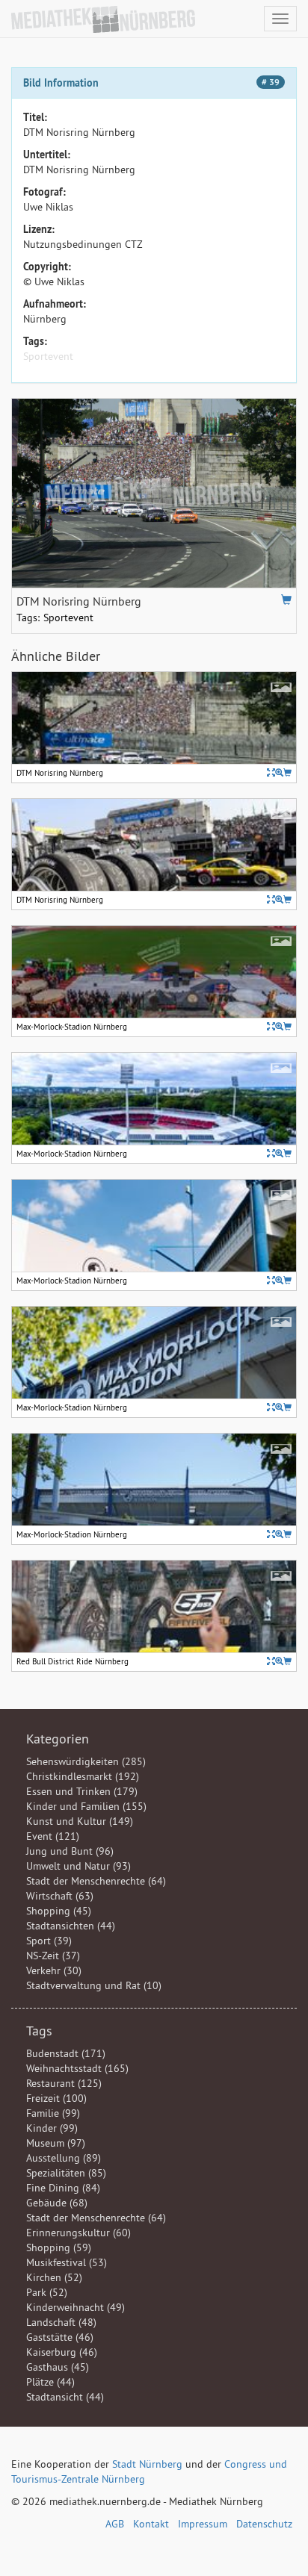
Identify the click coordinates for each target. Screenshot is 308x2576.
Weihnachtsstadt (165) (77, 2068)
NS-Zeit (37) (53, 1956)
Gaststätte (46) (60, 2337)
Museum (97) (56, 2143)
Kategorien (58, 1739)
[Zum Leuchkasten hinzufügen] (286, 600)
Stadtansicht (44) (65, 2397)
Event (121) (53, 1836)
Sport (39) (49, 1941)
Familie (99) (53, 2113)
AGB (115, 2524)
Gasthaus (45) (58, 2367)
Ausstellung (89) (64, 2158)
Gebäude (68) (57, 2203)
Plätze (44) (50, 2382)
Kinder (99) (52, 2128)
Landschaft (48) (61, 2322)
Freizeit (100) (56, 2098)
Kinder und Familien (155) (86, 1806)
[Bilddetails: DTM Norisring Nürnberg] (271, 772)
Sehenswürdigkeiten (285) (86, 1761)
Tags (39, 2031)
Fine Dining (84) (63, 2188)
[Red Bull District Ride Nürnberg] (279, 1661)
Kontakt (151, 2524)
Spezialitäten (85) (66, 2173)
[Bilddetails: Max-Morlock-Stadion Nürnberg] (271, 1026)
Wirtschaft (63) (60, 1896)
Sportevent (48, 356)
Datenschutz (264, 2524)
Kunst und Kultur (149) (80, 1821)
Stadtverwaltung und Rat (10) (94, 1985)
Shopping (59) (59, 2247)
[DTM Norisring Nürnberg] (279, 772)
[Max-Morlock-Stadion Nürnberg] (279, 1026)
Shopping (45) (59, 1911)
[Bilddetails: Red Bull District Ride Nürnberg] (271, 1661)
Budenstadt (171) (66, 2053)
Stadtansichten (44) (71, 1926)
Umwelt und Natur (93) (78, 1866)
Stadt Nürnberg (147, 2464)
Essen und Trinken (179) (82, 1791)
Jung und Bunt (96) (70, 1851)
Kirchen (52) (54, 2277)
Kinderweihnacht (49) (76, 2307)
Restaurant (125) (64, 2083)
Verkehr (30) (54, 1970)
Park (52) (47, 2292)
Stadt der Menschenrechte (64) (96, 1881)
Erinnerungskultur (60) (78, 2233)
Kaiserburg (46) (62, 2352)
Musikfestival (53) (67, 2262)
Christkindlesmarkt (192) (83, 1776)
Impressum (203, 2524)
